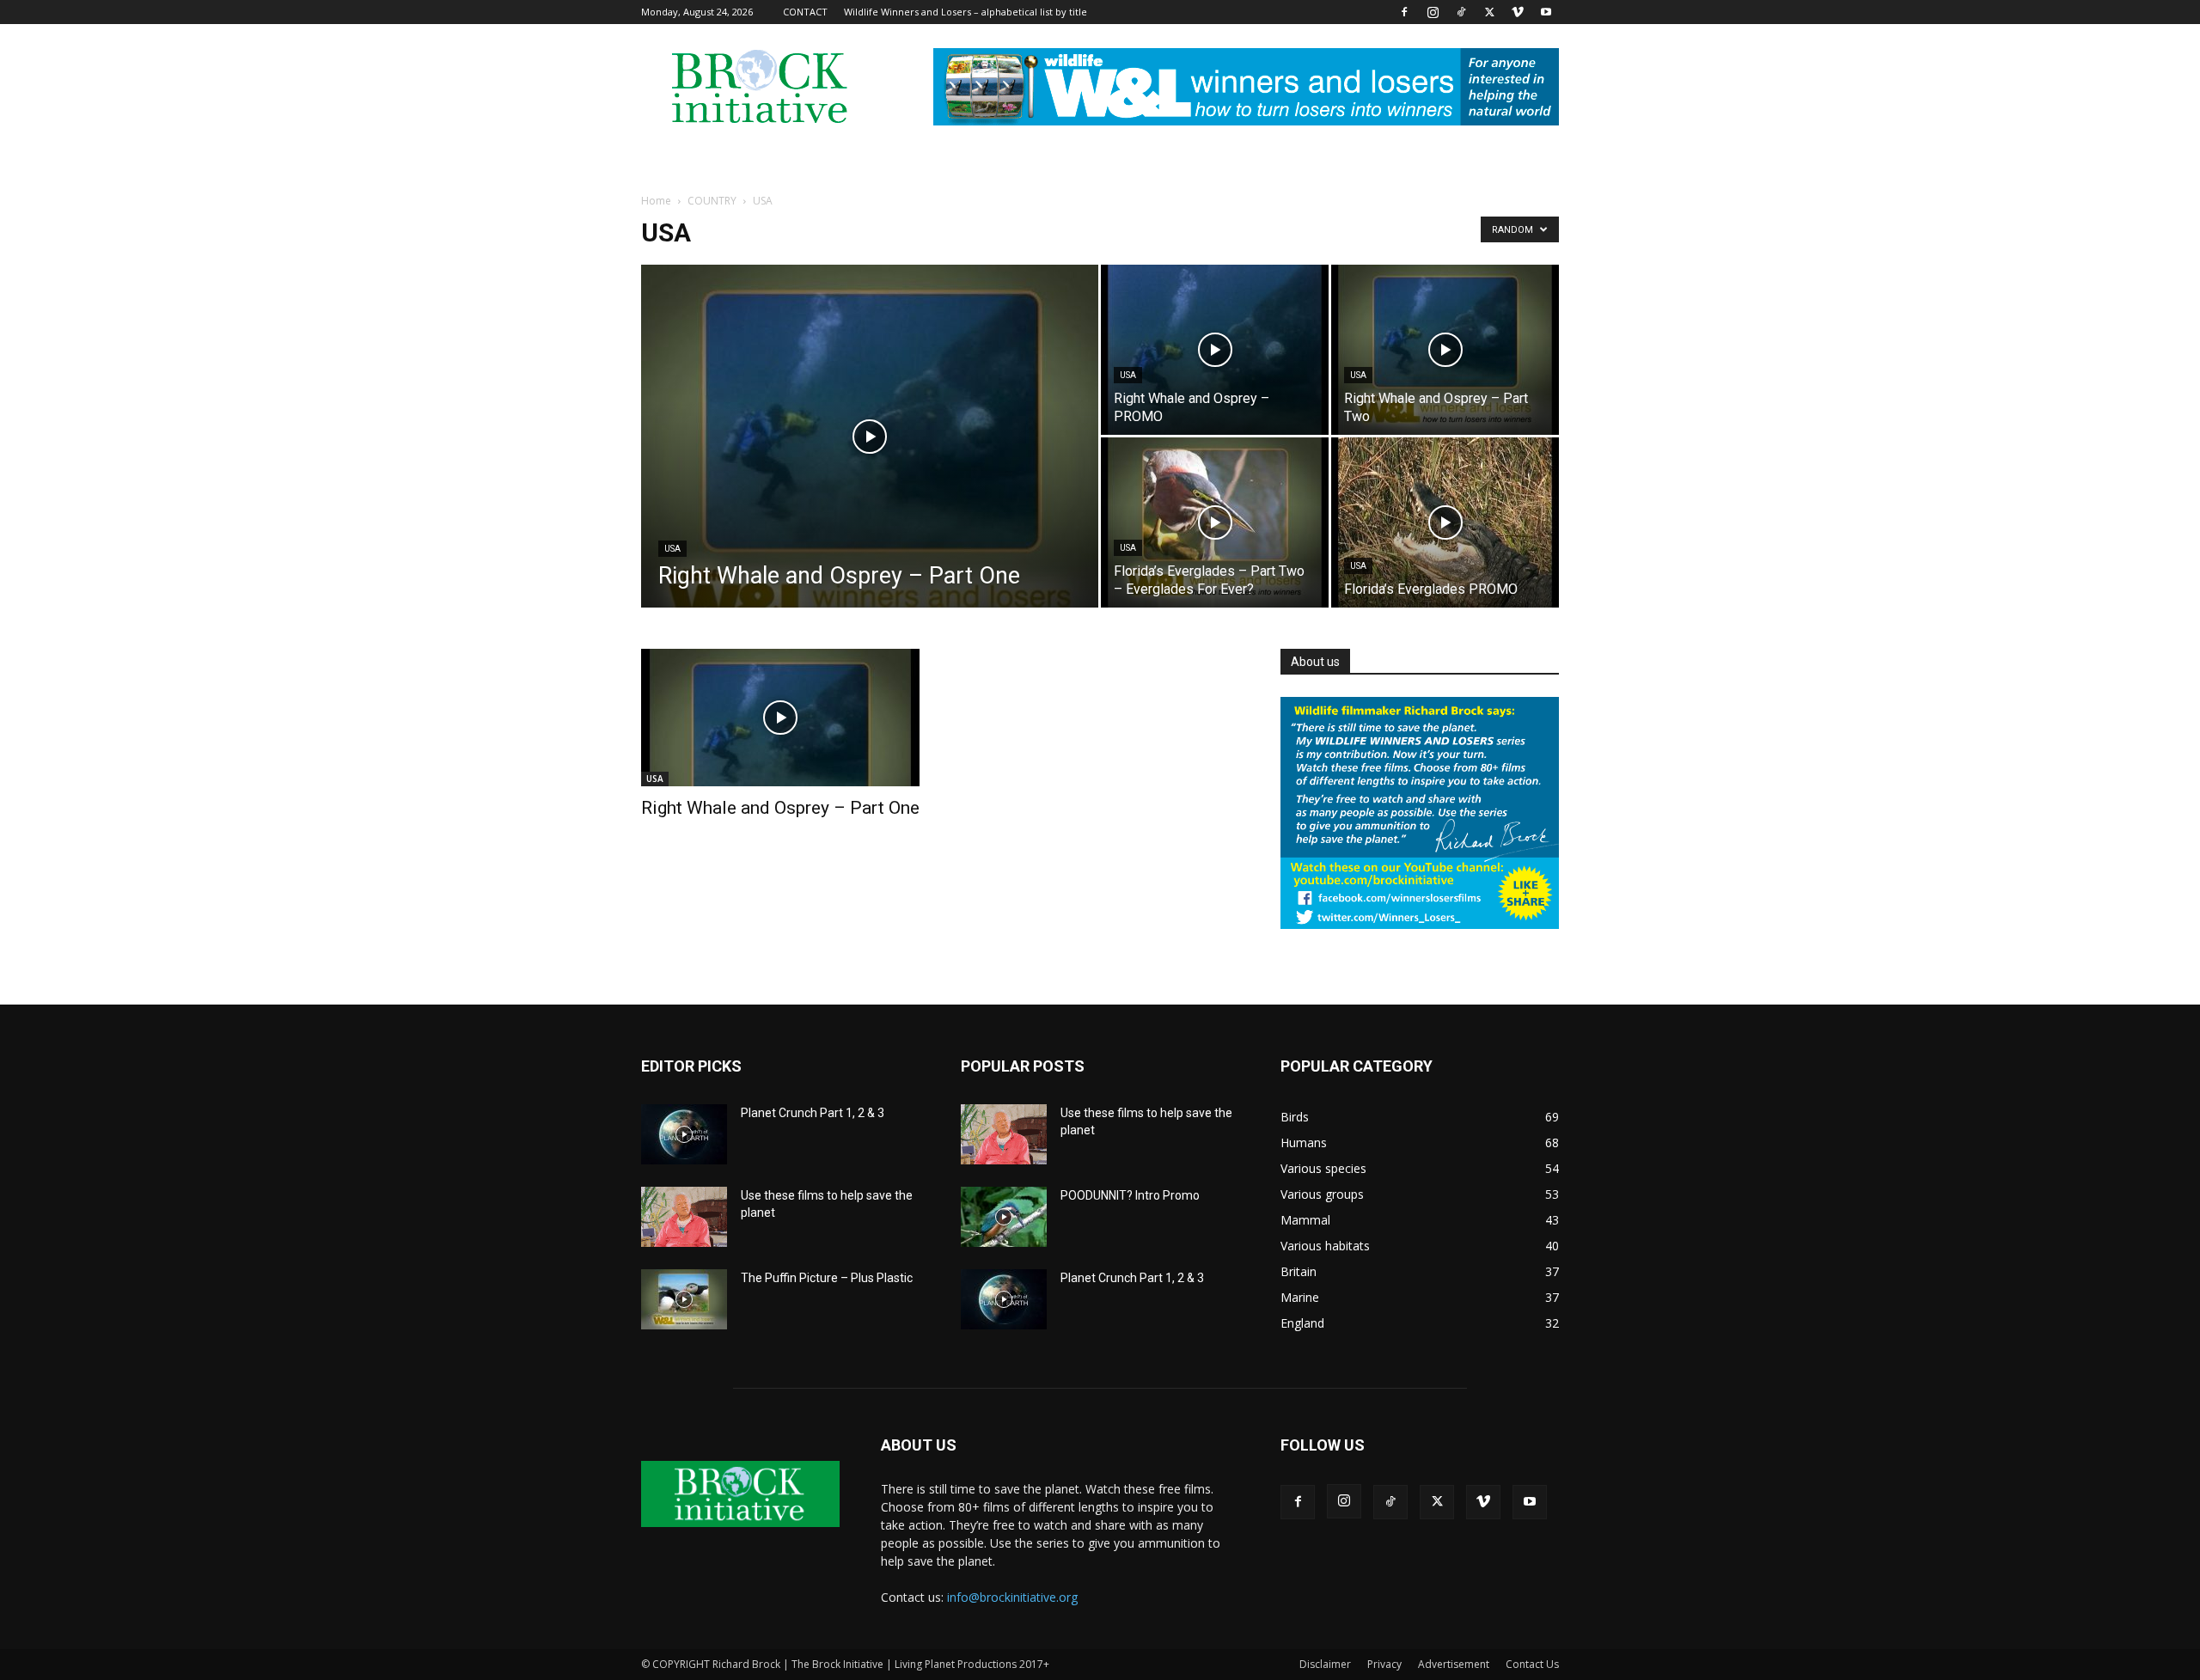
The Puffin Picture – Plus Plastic (827, 1278)
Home (656, 201)
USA (672, 549)
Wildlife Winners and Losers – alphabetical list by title (966, 12)
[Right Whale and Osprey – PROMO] (1215, 350)
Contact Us (1532, 1664)
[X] (1489, 12)
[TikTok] (1461, 12)
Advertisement (1454, 1664)
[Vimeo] (1518, 12)
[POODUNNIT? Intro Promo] (1004, 1217)
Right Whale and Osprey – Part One (780, 808)
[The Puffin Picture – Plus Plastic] (684, 1299)
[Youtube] (1546, 12)
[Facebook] (1404, 12)
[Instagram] (1433, 12)
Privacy (1384, 1664)
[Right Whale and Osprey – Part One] (870, 463)
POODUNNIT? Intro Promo (1130, 1195)
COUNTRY (712, 201)
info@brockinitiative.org (1012, 1597)
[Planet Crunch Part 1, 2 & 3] (684, 1134)
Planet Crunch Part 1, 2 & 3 (813, 1113)
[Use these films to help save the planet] (684, 1217)
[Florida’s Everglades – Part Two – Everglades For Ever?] (1215, 522)
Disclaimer (1325, 1664)
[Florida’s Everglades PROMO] (1445, 522)
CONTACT (805, 12)
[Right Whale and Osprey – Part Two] (1445, 350)
